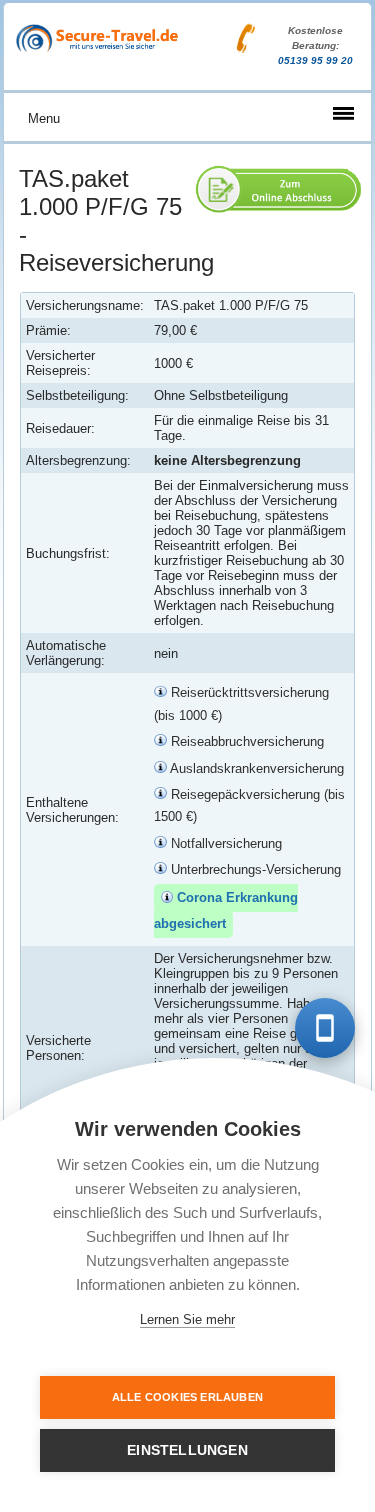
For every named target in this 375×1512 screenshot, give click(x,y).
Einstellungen (187, 1450)
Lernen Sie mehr (187, 1319)
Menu (44, 118)
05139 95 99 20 (315, 60)
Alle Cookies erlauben (187, 1397)
